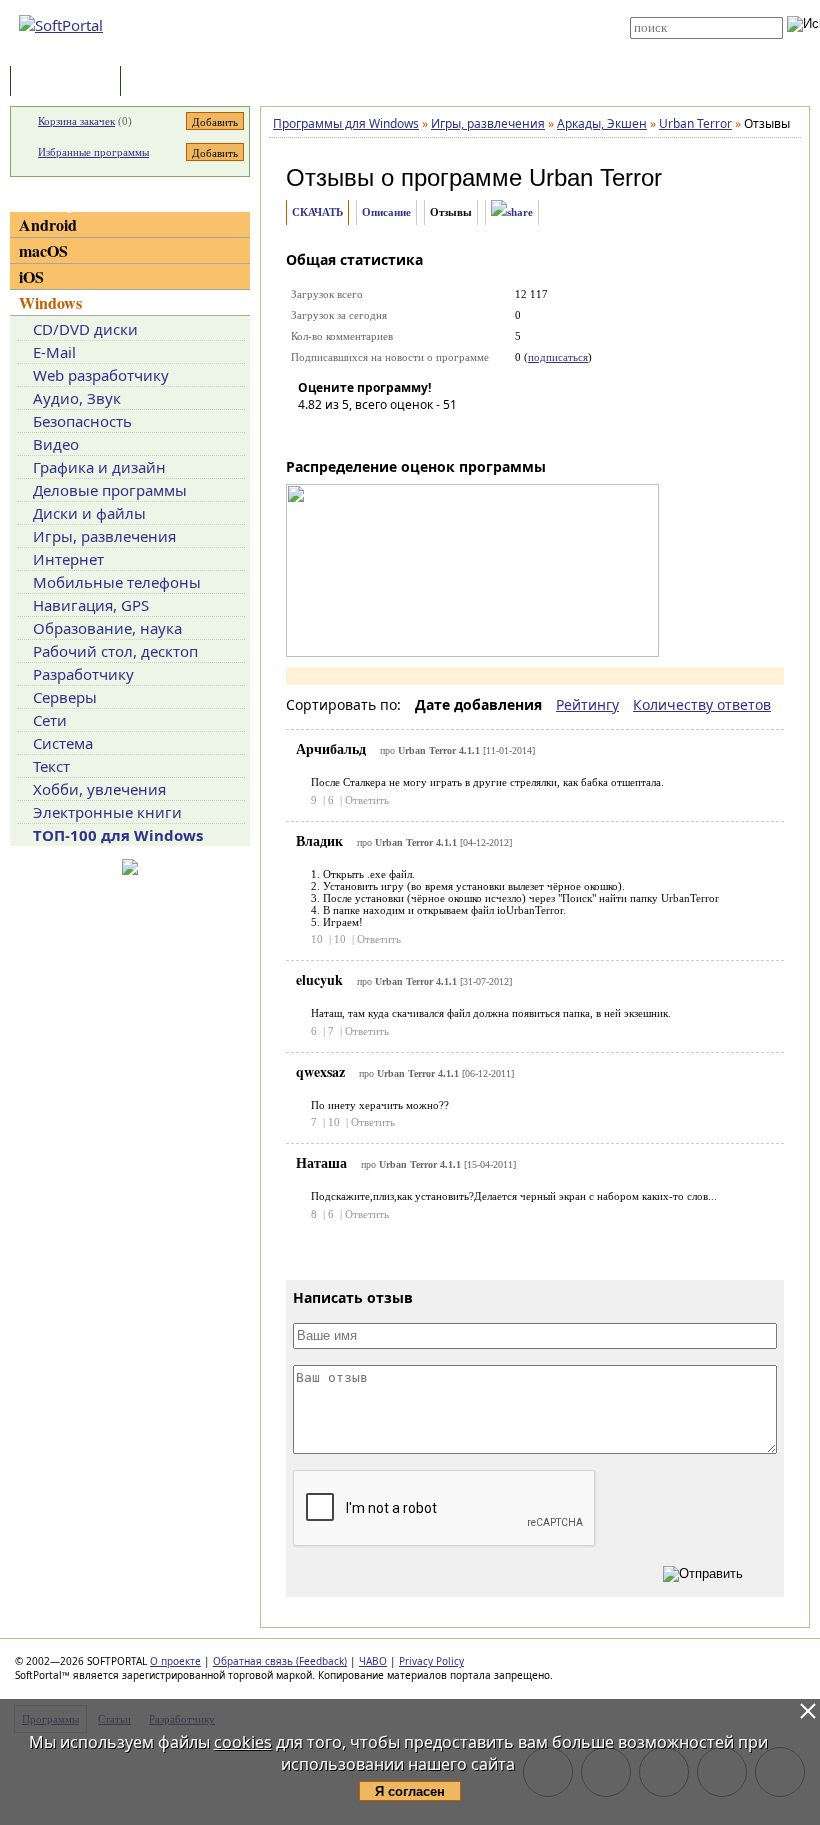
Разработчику (83, 674)
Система (63, 743)
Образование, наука (107, 628)
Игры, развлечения (104, 536)
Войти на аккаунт (411, 7)
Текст (51, 766)
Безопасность (82, 421)
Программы (70, 82)
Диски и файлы (89, 513)
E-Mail (54, 352)
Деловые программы (110, 490)
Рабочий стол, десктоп (115, 651)
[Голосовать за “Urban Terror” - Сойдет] (373, 433)
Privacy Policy (431, 1661)
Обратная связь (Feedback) (280, 1661)
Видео (56, 444)
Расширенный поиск (685, 45)
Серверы (65, 697)
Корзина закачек (76, 121)
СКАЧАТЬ (317, 212)
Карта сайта (401, 37)
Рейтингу (587, 704)
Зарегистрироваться (421, 22)
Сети (50, 720)
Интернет (68, 559)
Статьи (169, 82)
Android (48, 224)
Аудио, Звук (77, 398)
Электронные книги (107, 812)
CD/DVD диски (85, 329)
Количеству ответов (702, 704)
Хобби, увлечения (99, 789)
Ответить (367, 800)
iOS (31, 276)
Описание (386, 212)
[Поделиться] (512, 212)
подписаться (558, 357)
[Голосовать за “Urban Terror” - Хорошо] (403, 433)
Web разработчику (101, 375)
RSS (379, 52)
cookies (243, 1742)
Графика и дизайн (99, 467)
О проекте (175, 1661)
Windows (50, 302)
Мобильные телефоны (117, 582)
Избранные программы (93, 152)
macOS (43, 250)
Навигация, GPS (91, 605)
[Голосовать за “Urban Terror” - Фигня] (313, 433)
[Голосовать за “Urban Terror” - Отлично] (433, 433)
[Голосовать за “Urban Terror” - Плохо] (343, 433)
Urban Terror (595, 177)
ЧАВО (373, 1661)
